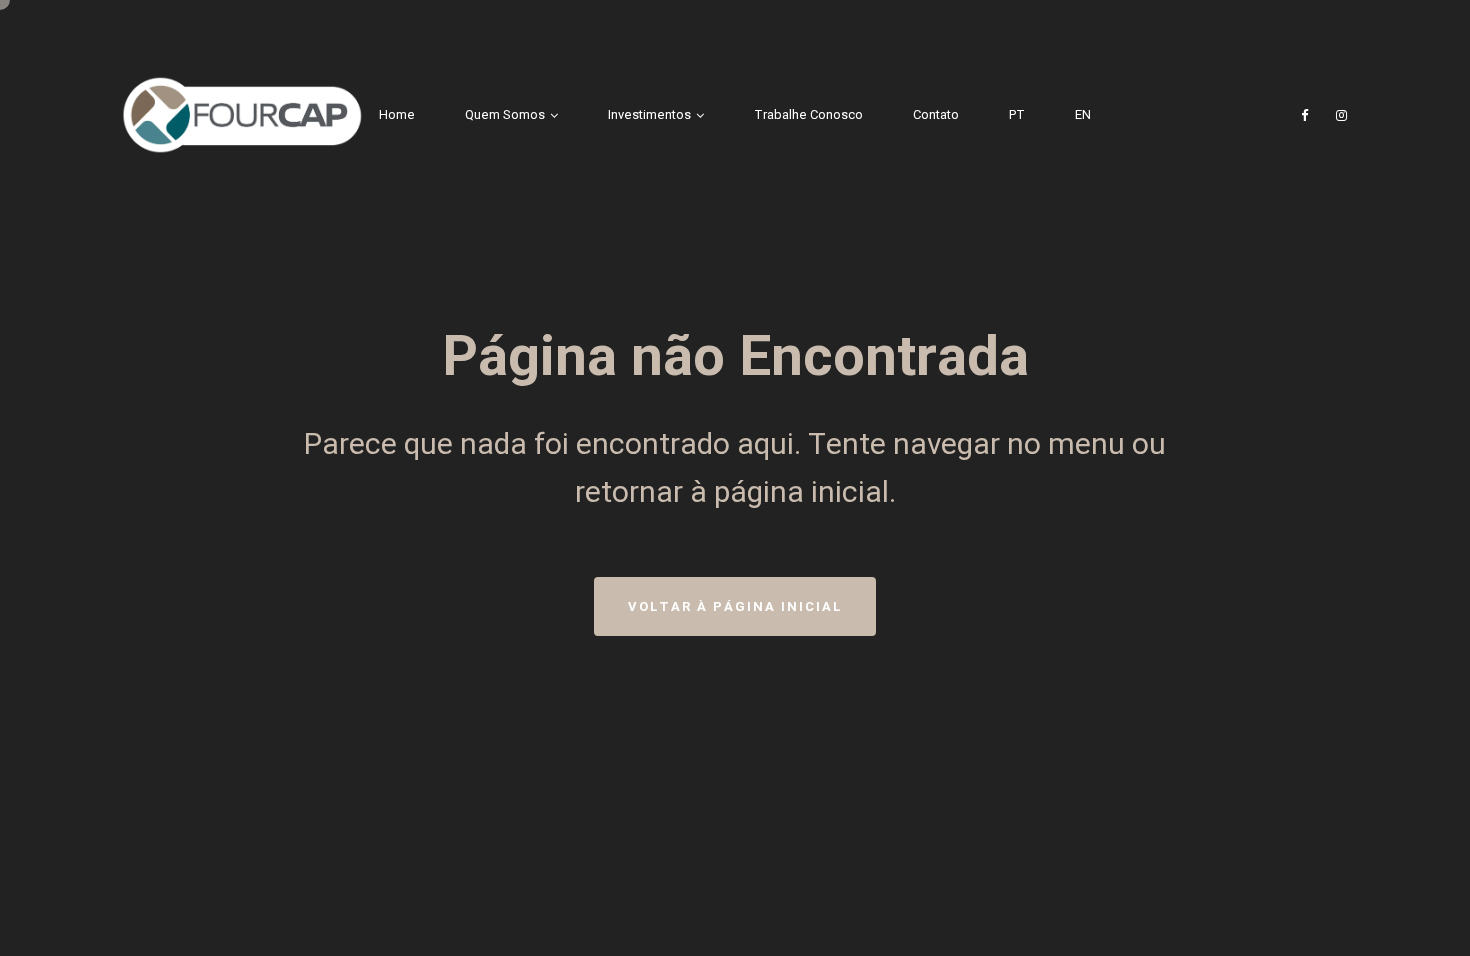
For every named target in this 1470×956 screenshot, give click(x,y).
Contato (936, 114)
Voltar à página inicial (735, 606)
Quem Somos (505, 114)
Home (397, 114)
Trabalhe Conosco (808, 114)
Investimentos (649, 114)
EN (1083, 114)
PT (1017, 114)
